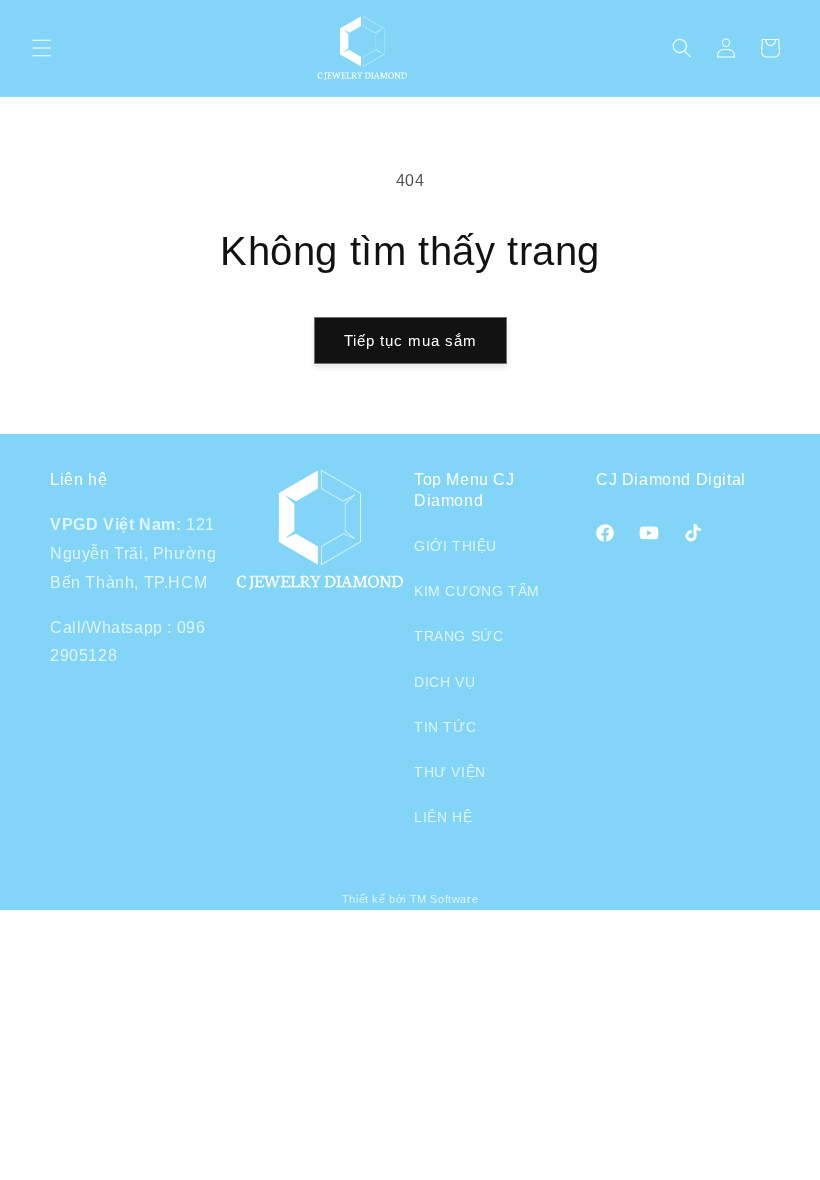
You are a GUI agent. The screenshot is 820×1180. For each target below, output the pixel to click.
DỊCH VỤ (444, 682)
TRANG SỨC (458, 636)
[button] (42, 48)
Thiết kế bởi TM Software (410, 899)
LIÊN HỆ (443, 817)
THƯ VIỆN (450, 772)
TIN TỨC (445, 727)
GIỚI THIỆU (455, 546)
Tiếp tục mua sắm (410, 340)
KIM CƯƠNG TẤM (477, 591)
